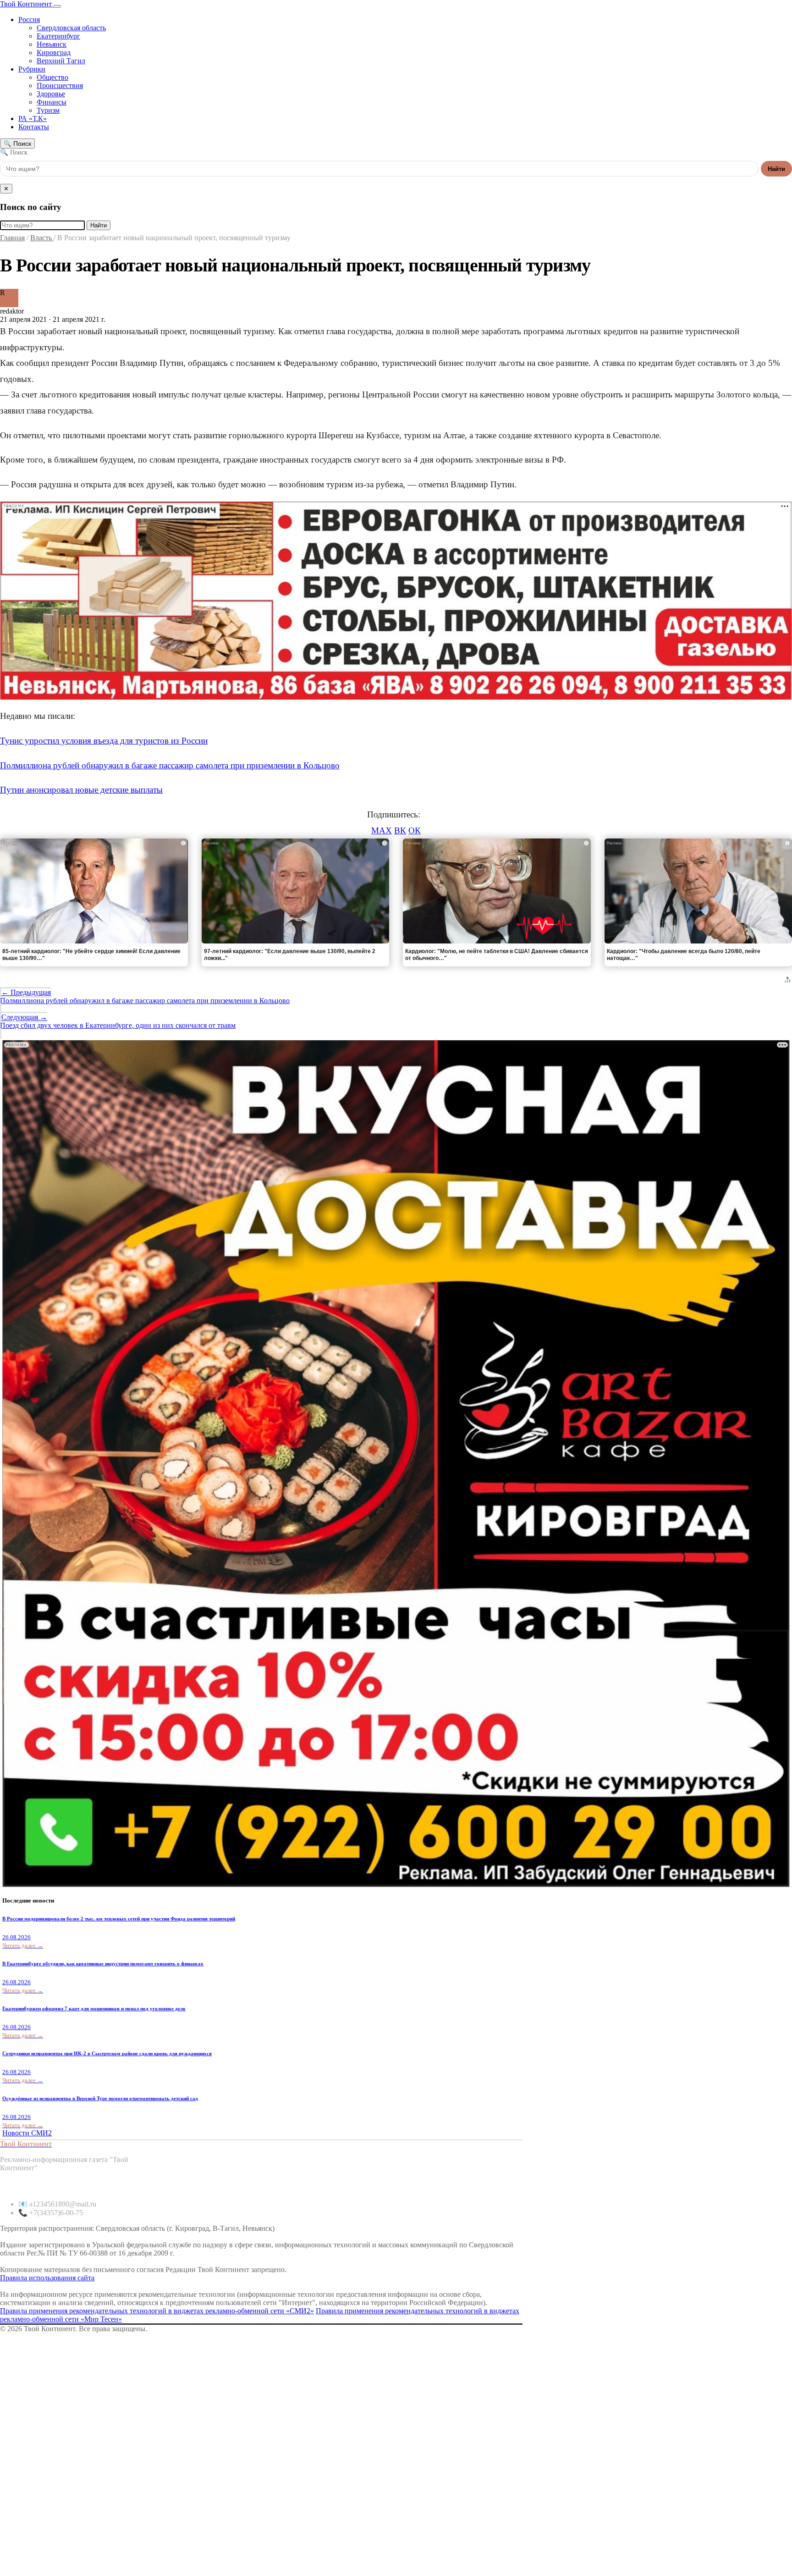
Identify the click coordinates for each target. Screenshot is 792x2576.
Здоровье (51, 94)
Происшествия (60, 85)
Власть (42, 238)
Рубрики (32, 69)
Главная (12, 238)
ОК (415, 830)
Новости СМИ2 (27, 2133)
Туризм (48, 110)
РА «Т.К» (33, 119)
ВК (400, 830)
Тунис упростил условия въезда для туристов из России (104, 741)
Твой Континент (27, 4)
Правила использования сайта (47, 2278)
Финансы (52, 102)
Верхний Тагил (61, 61)
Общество (52, 77)
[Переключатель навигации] (57, 6)
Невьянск (52, 44)
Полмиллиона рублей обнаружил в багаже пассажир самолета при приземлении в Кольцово (170, 765)
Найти (776, 169)
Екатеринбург (58, 36)
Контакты (34, 127)
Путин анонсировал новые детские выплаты (81, 790)
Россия (29, 19)
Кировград (54, 52)
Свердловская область (71, 28)
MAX (382, 830)
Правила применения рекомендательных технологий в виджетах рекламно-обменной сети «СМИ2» (157, 2311)
